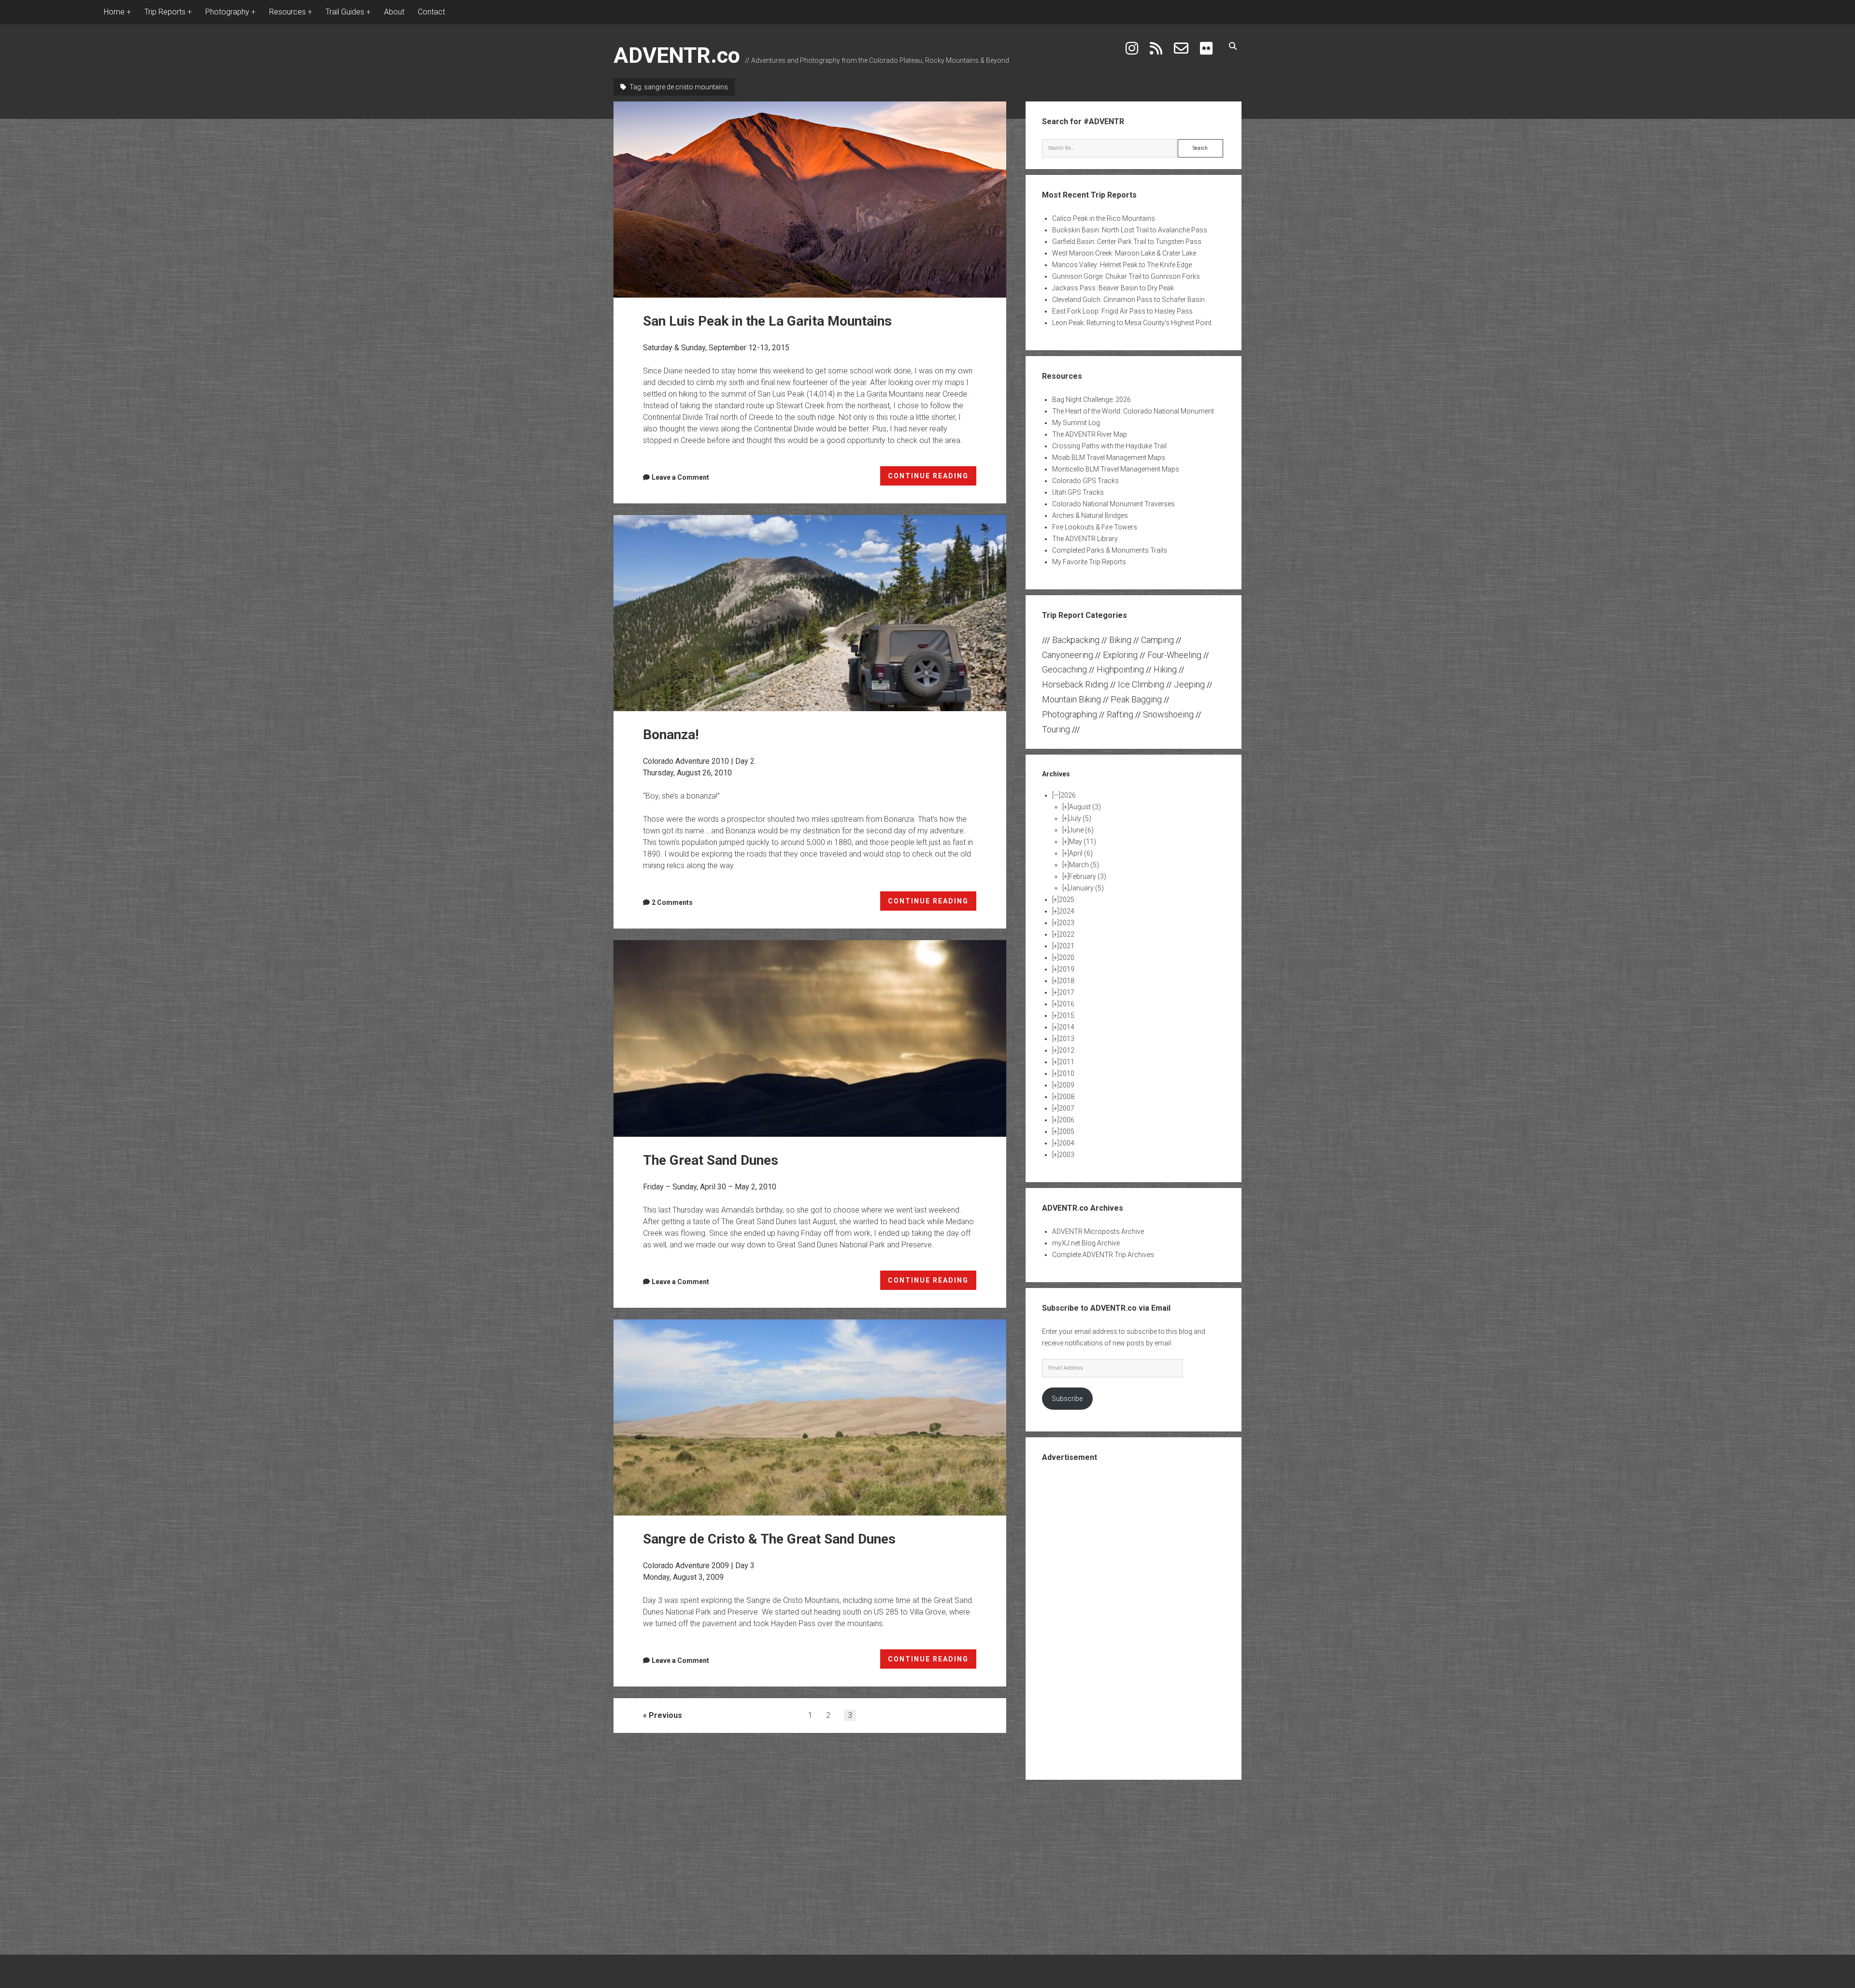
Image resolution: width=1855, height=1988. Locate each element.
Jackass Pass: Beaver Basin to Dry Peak (1113, 288)
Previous (665, 1715)
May (1083, 842)
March (1084, 865)
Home (114, 12)
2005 (1067, 1131)
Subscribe (1067, 1399)
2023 (1067, 923)
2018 (1067, 981)
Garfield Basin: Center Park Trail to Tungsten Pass (1127, 242)
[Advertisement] (1134, 1620)
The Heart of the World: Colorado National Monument (1133, 411)
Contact (431, 12)
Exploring (1120, 655)
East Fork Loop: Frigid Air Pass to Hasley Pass (1122, 311)
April (1081, 853)
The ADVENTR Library (1085, 539)
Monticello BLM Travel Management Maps (1116, 469)
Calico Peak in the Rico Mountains (1104, 218)
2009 (1067, 1085)
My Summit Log (1076, 423)
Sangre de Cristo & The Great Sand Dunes (810, 1417)
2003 (1067, 1155)
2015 (1067, 1015)
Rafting (1120, 714)
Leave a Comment (680, 477)
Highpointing (1120, 669)
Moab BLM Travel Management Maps (1109, 458)
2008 (1067, 1097)
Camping (1157, 640)
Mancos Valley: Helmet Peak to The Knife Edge (1122, 265)
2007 (1067, 1108)
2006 (1067, 1120)
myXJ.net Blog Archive (1086, 1243)
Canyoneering (1068, 655)
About (394, 12)
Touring (1056, 729)
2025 (1067, 900)
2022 (1067, 934)
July (1080, 818)
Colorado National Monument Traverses (1113, 504)
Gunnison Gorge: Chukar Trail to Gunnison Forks (1126, 276)
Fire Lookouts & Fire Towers (1095, 527)
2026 (1068, 795)
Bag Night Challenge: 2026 (1092, 400)
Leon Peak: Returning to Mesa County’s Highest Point (1132, 323)
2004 (1067, 1143)
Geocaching (1064, 669)
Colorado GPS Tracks (1085, 481)
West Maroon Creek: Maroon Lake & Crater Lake (1124, 253)
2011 (1067, 1062)
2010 (1067, 1073)
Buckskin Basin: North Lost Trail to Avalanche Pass (1130, 230)
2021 (1067, 946)
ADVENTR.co (677, 55)
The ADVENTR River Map (1090, 434)
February (1088, 876)
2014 (1067, 1027)
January (1086, 888)
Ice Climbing (1141, 684)
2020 (1067, 958)
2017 (1067, 992)
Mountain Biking (1071, 699)
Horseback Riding (1075, 684)
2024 (1067, 911)
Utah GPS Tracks (1078, 492)
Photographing (1070, 714)
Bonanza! (810, 613)
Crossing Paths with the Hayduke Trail (1109, 446)
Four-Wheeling (1174, 655)
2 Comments (672, 902)
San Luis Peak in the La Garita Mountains (810, 200)
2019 (1067, 969)
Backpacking (1076, 640)
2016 (1067, 1004)
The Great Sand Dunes (810, 1038)
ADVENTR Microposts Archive (1098, 1231)
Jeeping (1189, 684)
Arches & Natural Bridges (1090, 515)
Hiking (1165, 669)
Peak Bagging (1136, 699)
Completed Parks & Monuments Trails (1110, 550)
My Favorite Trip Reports (1089, 562)
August (1085, 807)
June (1081, 830)
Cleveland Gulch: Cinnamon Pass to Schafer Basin (1128, 300)
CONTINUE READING (932, 479)
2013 (1067, 1039)
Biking (1120, 640)
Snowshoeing (1168, 714)
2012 (1067, 1050)
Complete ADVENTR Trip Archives (1103, 1255)
